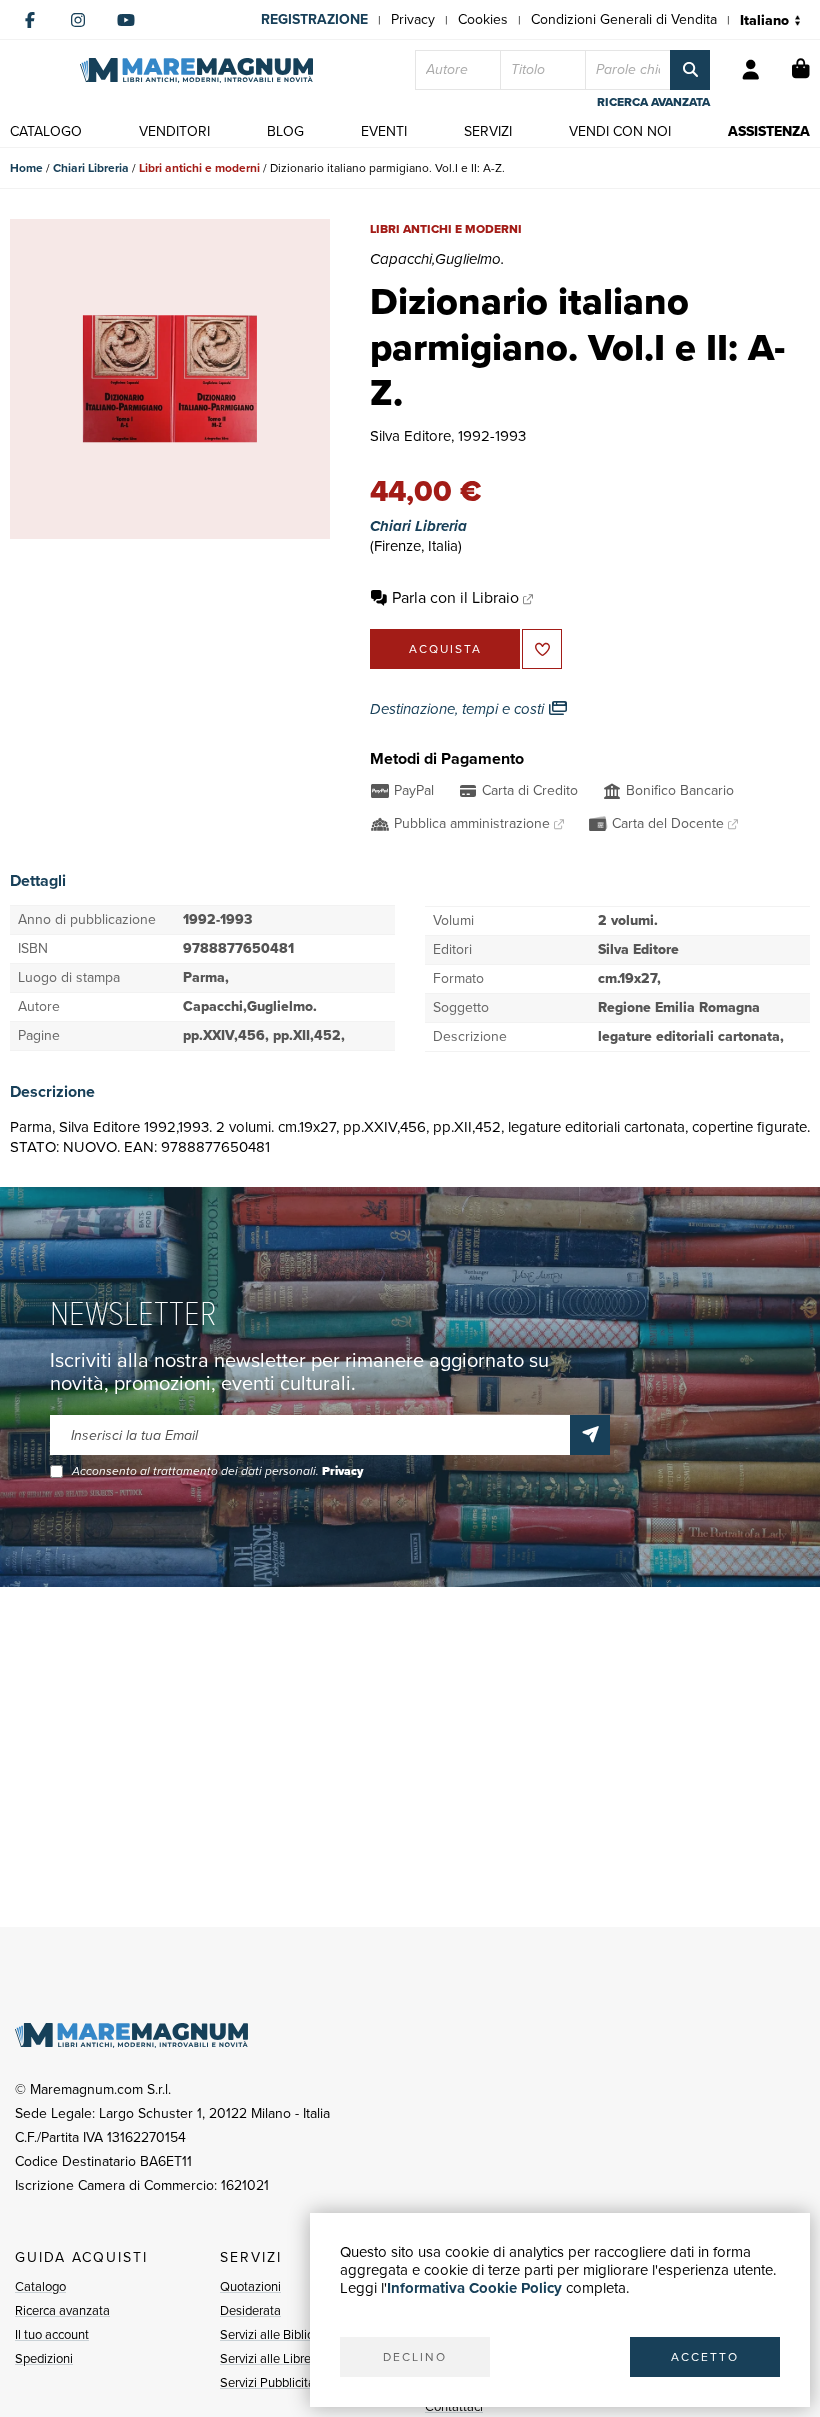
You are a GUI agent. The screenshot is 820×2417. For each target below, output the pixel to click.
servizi (488, 131)
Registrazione (314, 19)
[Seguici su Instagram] (78, 20)
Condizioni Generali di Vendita (624, 19)
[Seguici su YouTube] (126, 20)
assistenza (769, 131)
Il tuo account (52, 2334)
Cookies (483, 19)
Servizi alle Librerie (272, 2358)
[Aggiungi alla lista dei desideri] (542, 649)
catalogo (46, 131)
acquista (445, 649)
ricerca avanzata (653, 102)
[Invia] (590, 1435)
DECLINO (415, 2357)
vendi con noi (620, 131)
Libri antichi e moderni (199, 168)
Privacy (413, 19)
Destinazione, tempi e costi (459, 709)
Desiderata (250, 2310)
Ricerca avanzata (62, 2310)
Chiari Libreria (91, 168)
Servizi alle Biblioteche (282, 2334)
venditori (174, 131)
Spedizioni (44, 2358)
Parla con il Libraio (455, 597)
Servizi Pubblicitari (271, 2382)
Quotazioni (250, 2286)
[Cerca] (690, 70)
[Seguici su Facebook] (30, 20)
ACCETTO (705, 2357)
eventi (384, 131)
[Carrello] (801, 70)
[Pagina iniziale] (196, 70)
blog (285, 131)
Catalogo (40, 2286)
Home (26, 168)
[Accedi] (751, 70)
